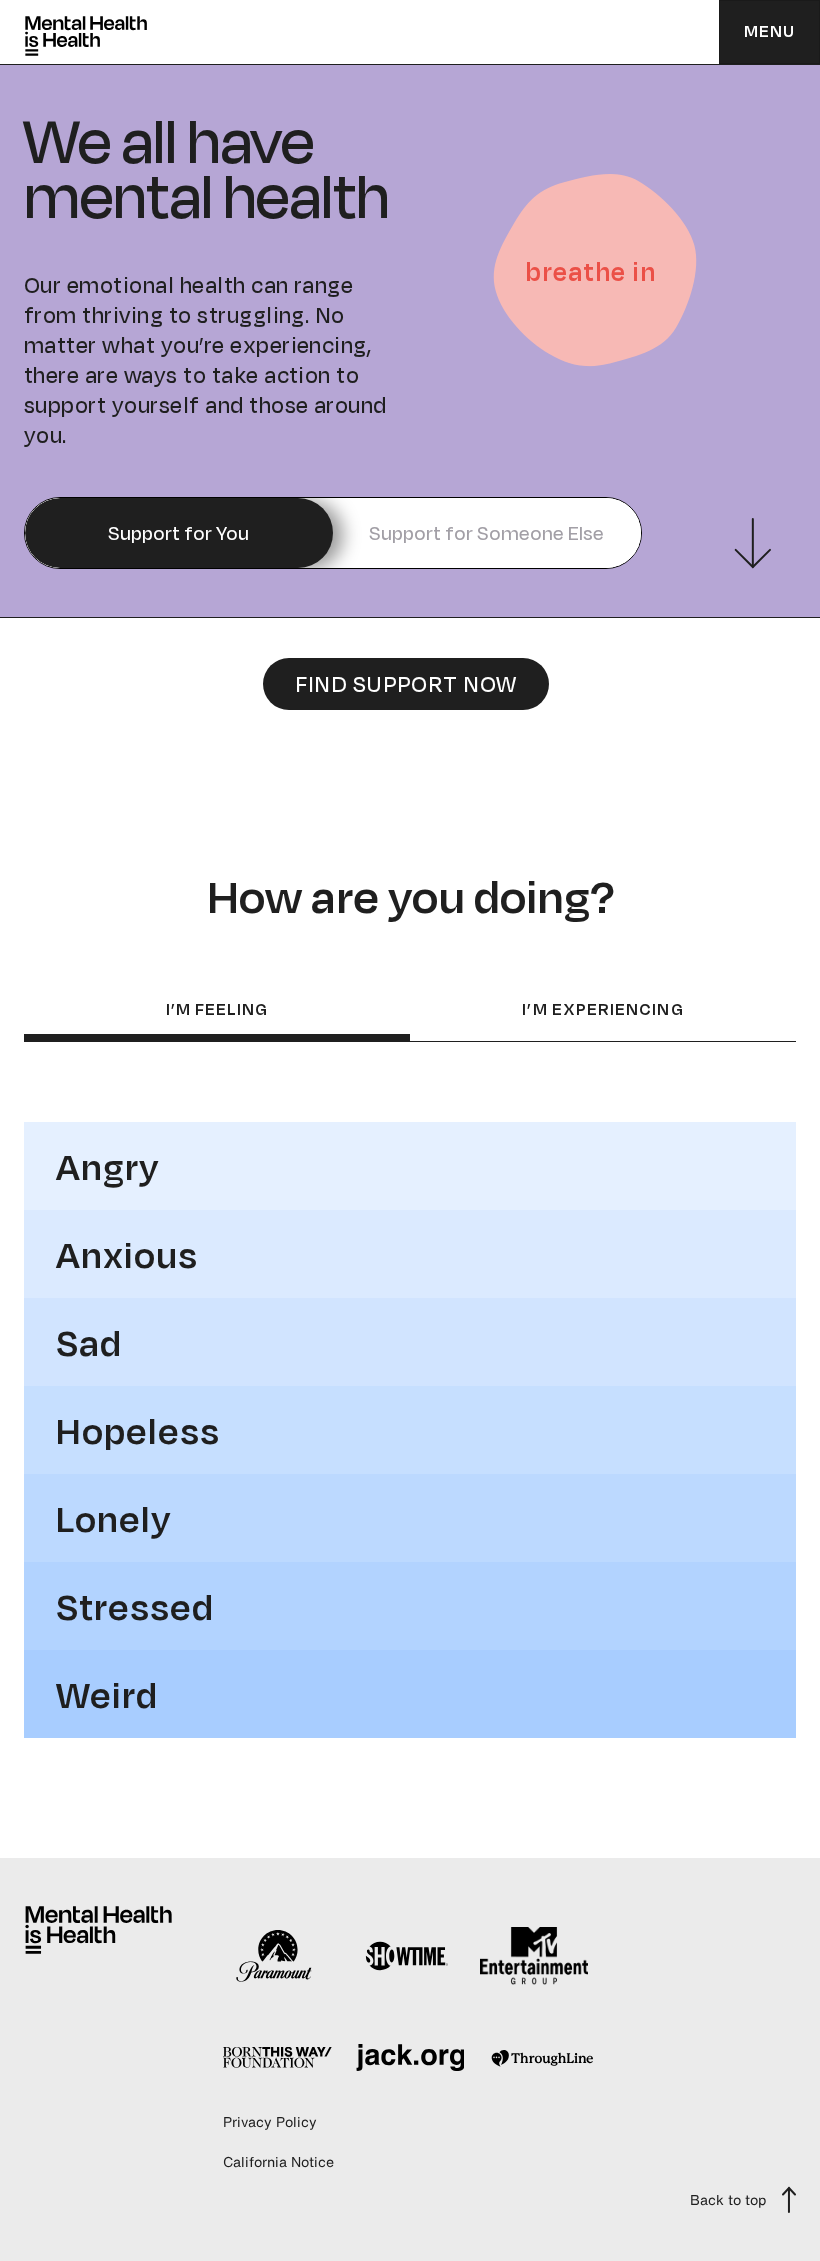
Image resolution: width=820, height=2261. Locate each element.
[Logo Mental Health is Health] (98, 1930)
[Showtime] (406, 1956)
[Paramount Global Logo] (277, 1956)
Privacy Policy (270, 2121)
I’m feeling (217, 1010)
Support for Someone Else (486, 532)
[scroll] (753, 543)
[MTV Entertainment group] (534, 1956)
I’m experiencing (602, 1010)
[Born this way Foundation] (277, 2057)
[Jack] (410, 2057)
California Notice (278, 2161)
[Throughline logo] (542, 2057)
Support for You (178, 532)
